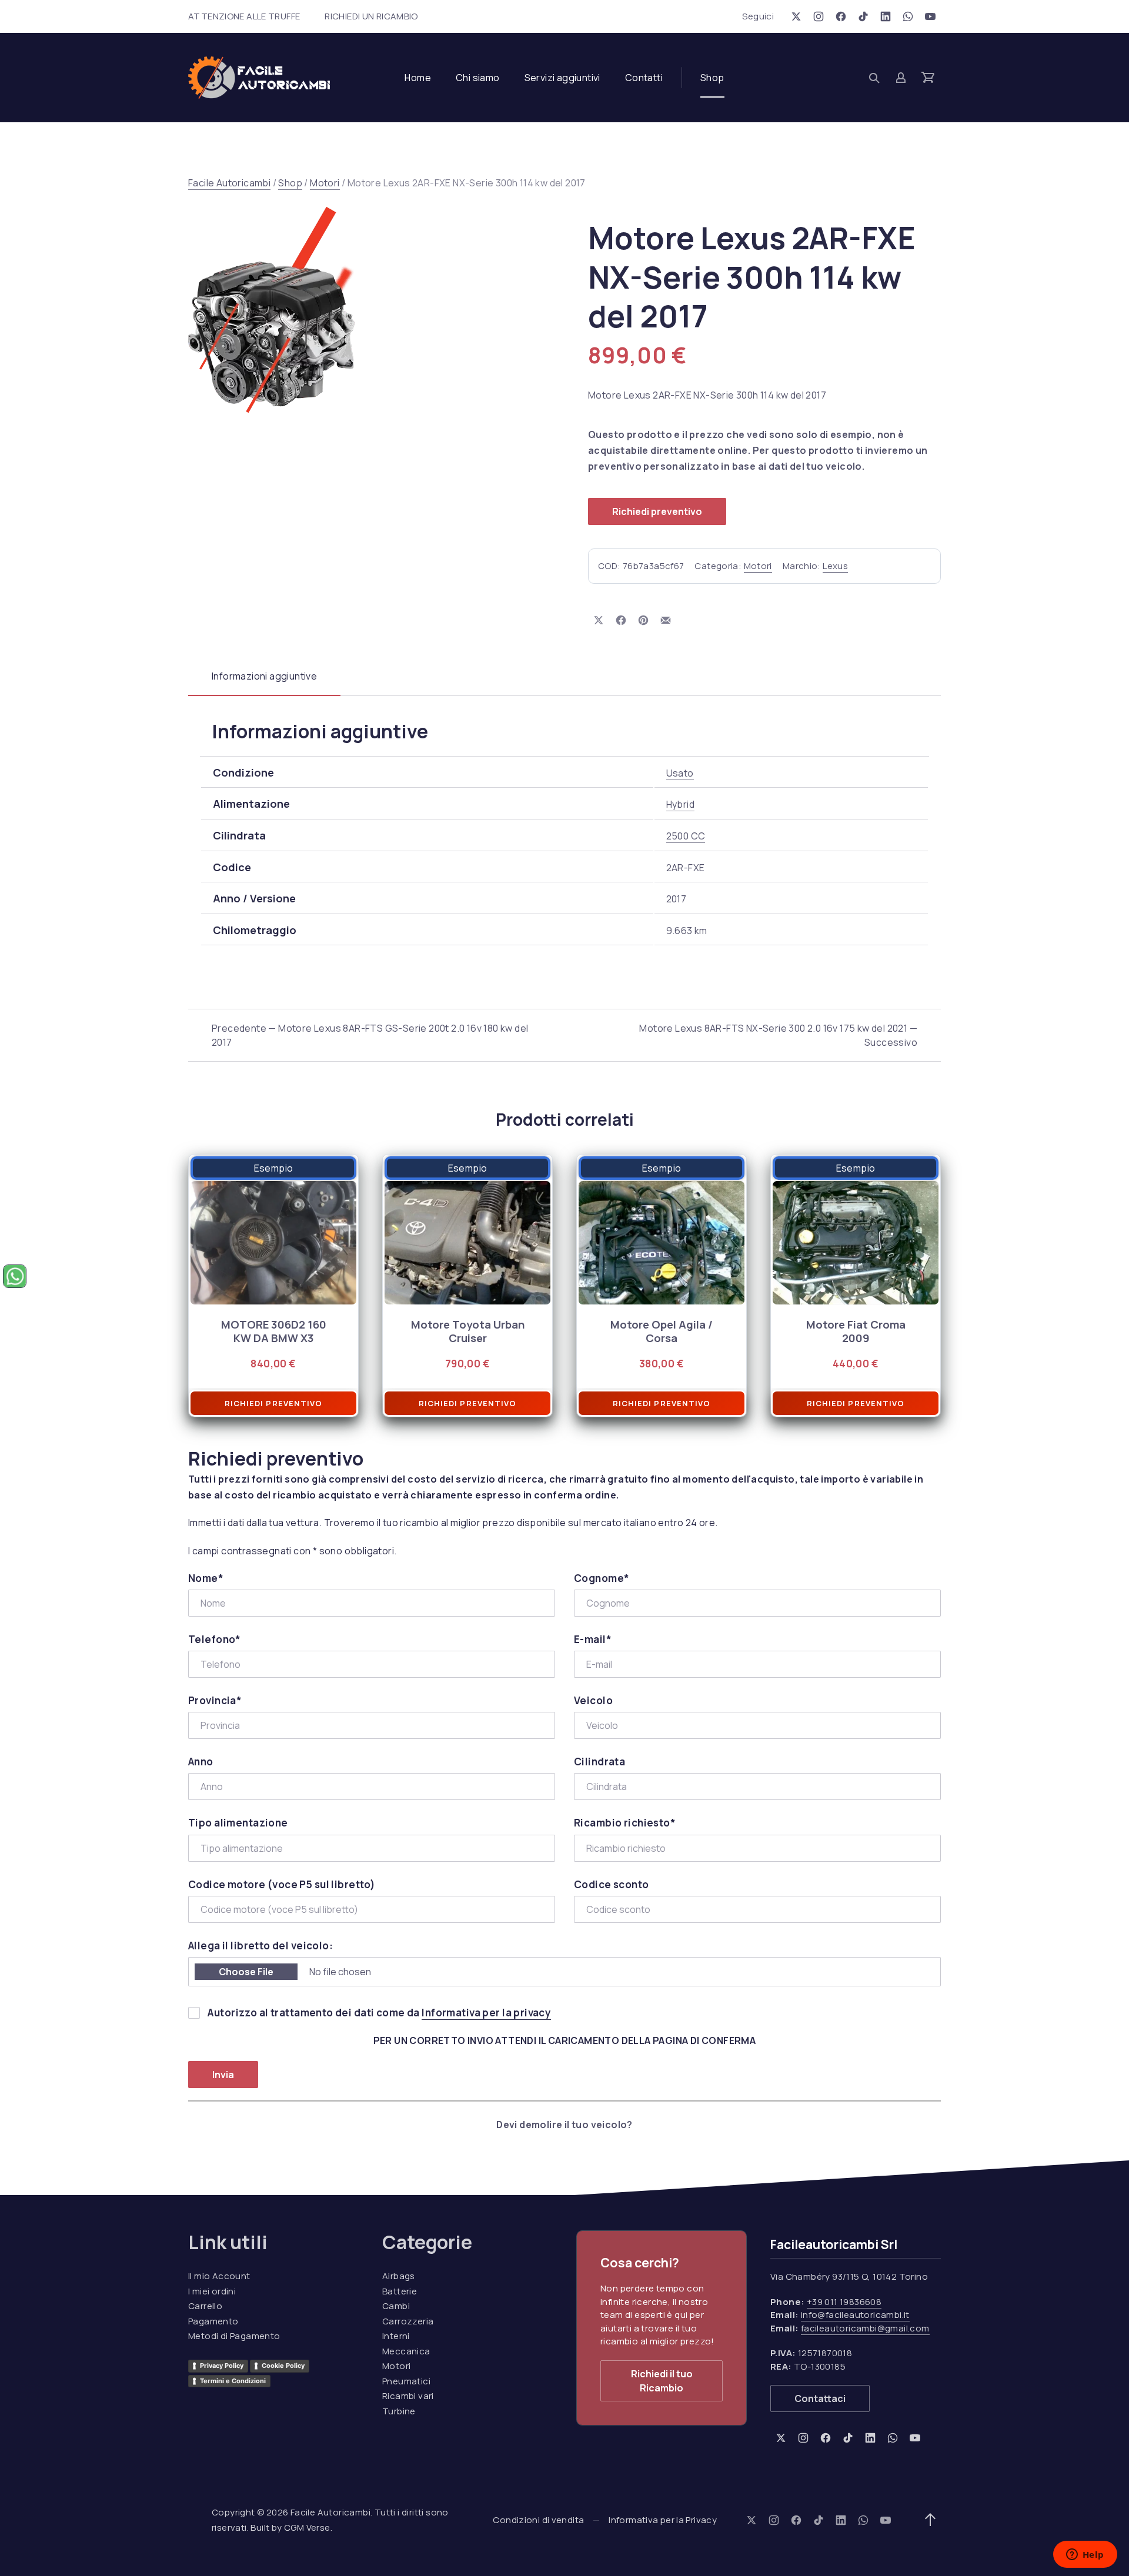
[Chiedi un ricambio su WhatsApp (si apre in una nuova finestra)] (15, 1276)
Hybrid (680, 804)
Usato (680, 773)
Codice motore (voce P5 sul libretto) (282, 1884)
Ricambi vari (408, 2396)
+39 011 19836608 (844, 2302)
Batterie (400, 2291)
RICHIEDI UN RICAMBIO (371, 16)
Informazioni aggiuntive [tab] (264, 676)
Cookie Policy (283, 2366)
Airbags (399, 2276)
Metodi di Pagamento (234, 2336)
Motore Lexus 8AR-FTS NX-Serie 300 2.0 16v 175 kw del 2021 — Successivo (778, 1035)
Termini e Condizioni (233, 2381)
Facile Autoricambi (229, 183)
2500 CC (686, 836)
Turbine (399, 2411)
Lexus (835, 566)
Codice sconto (612, 1884)
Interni (396, 2336)
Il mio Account (219, 2276)
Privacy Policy (222, 2366)
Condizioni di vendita (538, 2520)
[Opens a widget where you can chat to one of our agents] (1085, 2555)
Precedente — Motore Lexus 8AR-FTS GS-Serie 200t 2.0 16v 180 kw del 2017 (370, 1035)
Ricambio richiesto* (625, 1823)
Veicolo (593, 1700)
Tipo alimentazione (238, 1823)
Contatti (644, 78)
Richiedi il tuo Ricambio (662, 2381)
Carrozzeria (408, 2321)
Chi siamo (478, 78)
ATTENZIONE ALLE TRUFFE (244, 16)
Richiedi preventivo (657, 511)
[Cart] (928, 78)
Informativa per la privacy (486, 2013)
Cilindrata (599, 1762)
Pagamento (213, 2321)
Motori (325, 183)
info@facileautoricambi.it (855, 2315)
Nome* (206, 1578)
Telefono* (215, 1639)
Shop (712, 78)
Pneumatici (406, 2381)
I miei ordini (212, 2291)
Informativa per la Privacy (663, 2520)
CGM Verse (307, 2528)
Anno (201, 1762)
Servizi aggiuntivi (562, 78)
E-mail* (593, 1639)
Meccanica (406, 2351)
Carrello (205, 2306)
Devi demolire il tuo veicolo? (564, 2125)
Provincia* (215, 1700)
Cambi (396, 2306)
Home (418, 78)
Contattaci (820, 2398)
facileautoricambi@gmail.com (865, 2328)
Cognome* (602, 1578)
